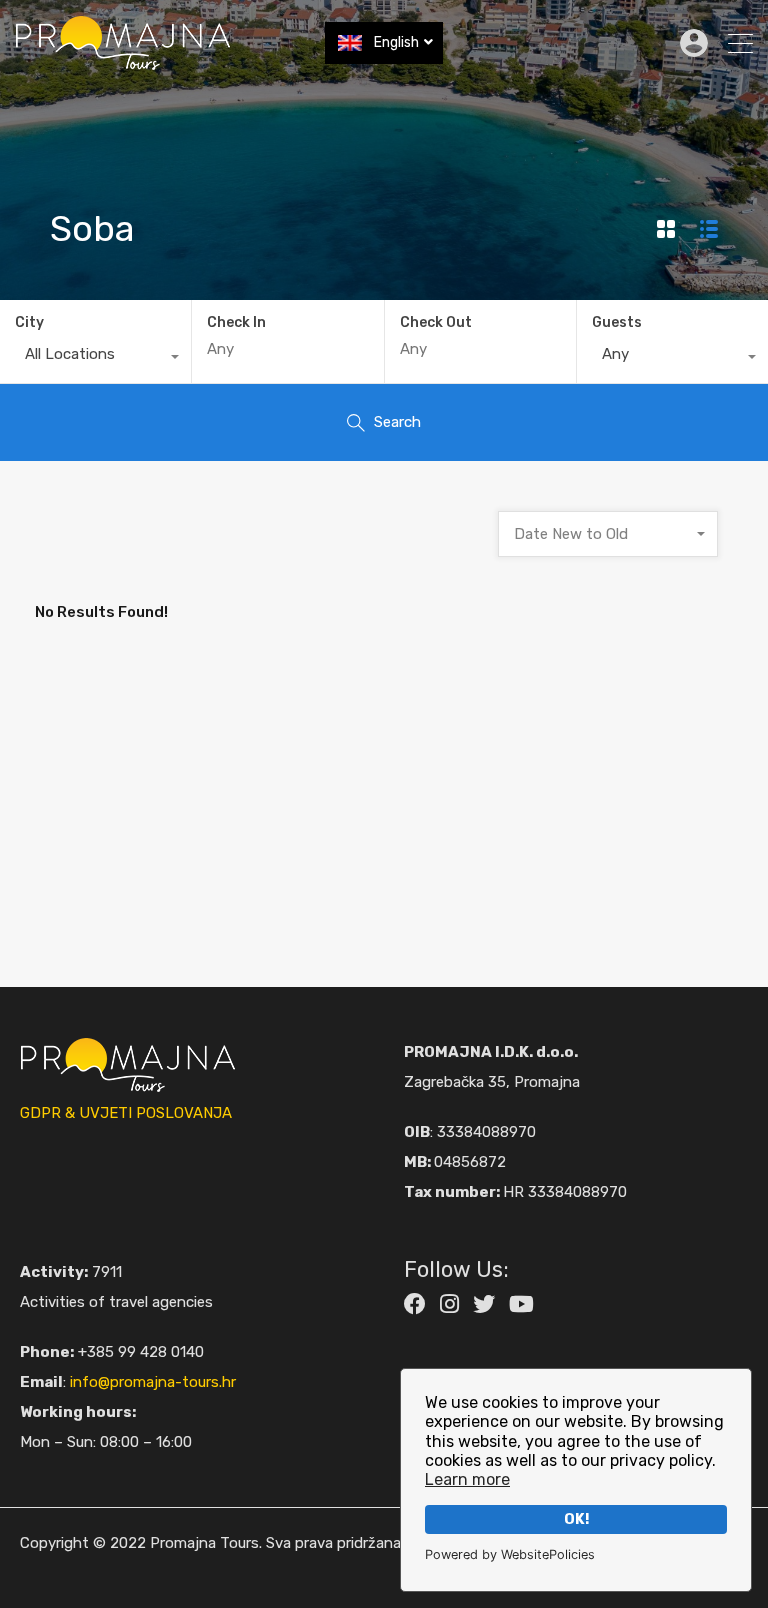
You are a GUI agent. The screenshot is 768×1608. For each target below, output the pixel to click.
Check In (236, 323)
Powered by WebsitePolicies (510, 1554)
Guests (617, 322)
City (29, 322)
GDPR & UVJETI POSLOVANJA (126, 1113)
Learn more (467, 1479)
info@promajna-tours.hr (153, 1382)
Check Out (436, 323)
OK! (576, 1519)
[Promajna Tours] (123, 62)
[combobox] (95, 359)
